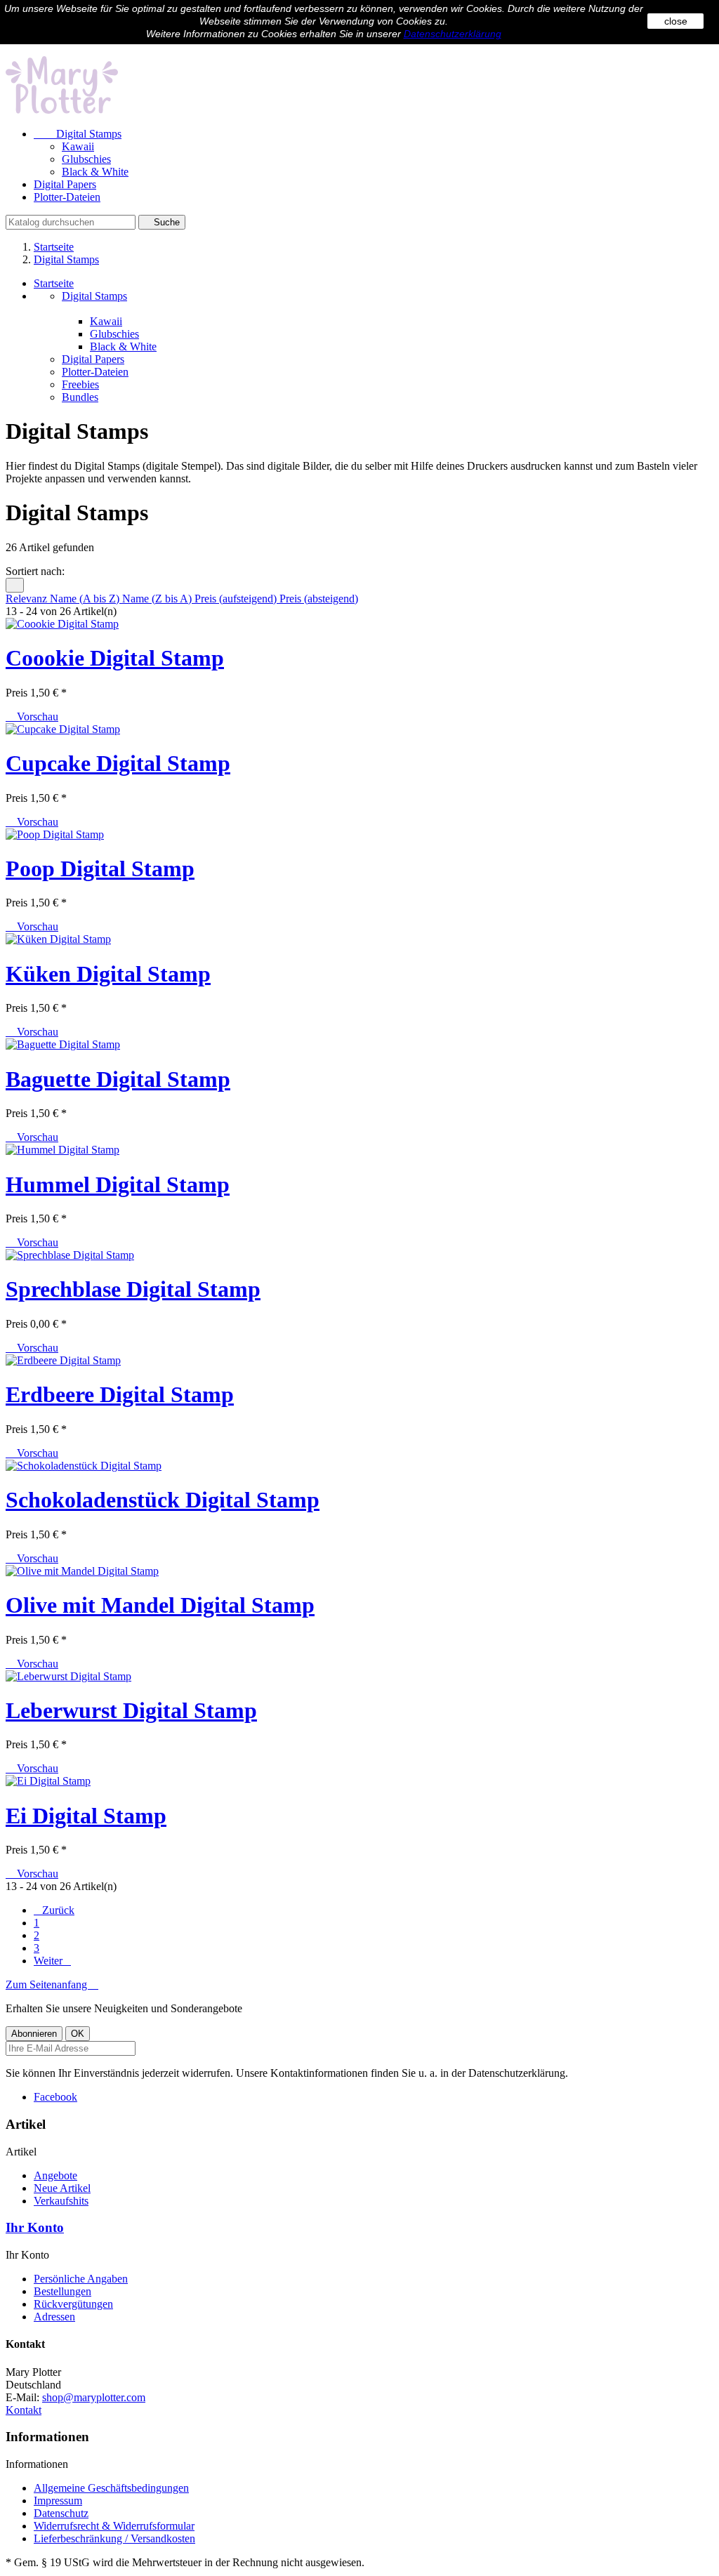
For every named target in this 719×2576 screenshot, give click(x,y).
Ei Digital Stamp (86, 1816)
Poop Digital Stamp (100, 868)
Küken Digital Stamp (108, 974)
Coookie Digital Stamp (115, 658)
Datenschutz (61, 2513)
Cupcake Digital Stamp (118, 763)
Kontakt (24, 2410)
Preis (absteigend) (319, 599)
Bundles (80, 397)
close (676, 21)
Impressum (58, 2501)
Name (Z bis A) (158, 599)
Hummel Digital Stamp (118, 1184)
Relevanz (28, 599)
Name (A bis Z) (86, 599)
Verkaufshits (61, 2201)
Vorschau (32, 716)
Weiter (52, 1961)
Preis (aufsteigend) (237, 599)
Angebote (55, 2175)
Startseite (54, 283)
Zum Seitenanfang (52, 1984)
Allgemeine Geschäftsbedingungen (111, 2488)
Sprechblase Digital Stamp (133, 1289)
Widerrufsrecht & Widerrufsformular (114, 2526)
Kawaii (78, 146)
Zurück (54, 1910)
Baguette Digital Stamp (118, 1079)
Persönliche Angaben (81, 2279)
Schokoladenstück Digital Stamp (163, 1500)
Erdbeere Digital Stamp (120, 1394)
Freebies (80, 384)
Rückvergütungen (73, 2304)
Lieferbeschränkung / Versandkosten (114, 2538)
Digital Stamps (78, 134)
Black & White (95, 172)
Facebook (55, 2097)
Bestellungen (62, 2291)
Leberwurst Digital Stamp (131, 1710)
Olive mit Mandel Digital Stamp (160, 1605)
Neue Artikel (62, 2188)
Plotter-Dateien (67, 197)
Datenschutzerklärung (453, 34)
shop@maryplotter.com (94, 2397)
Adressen (54, 2317)
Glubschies (86, 159)
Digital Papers (65, 184)
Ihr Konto (35, 2227)
